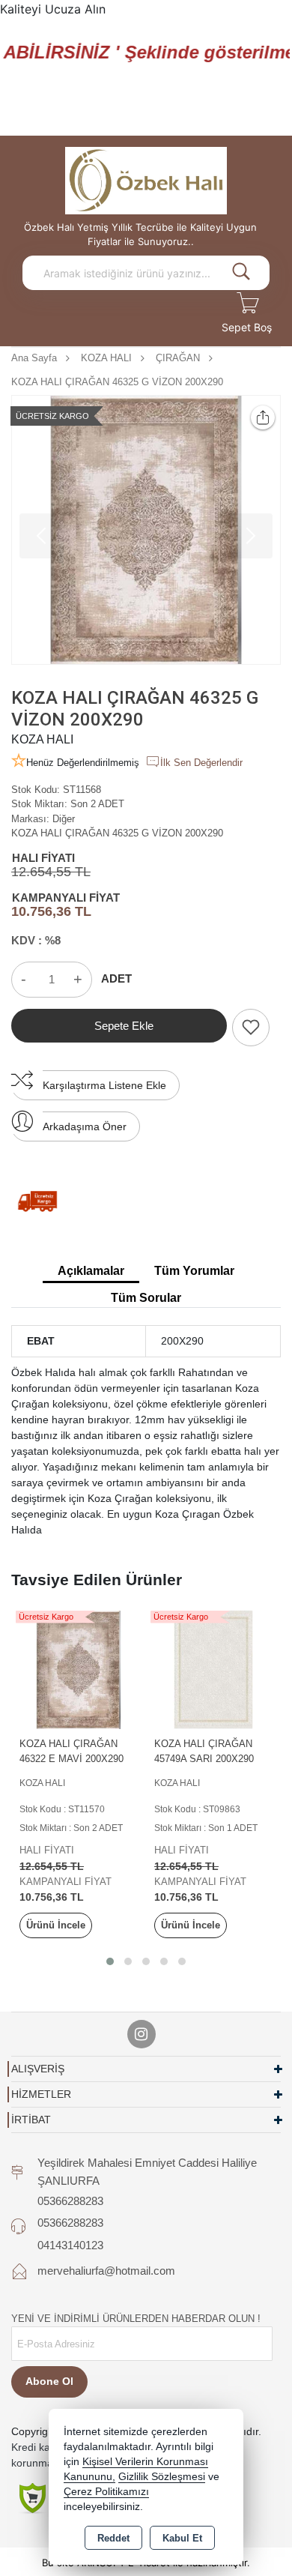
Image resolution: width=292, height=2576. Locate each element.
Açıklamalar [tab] (91, 1271)
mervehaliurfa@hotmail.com (106, 2271)
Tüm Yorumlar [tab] (194, 1271)
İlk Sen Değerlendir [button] (201, 763)
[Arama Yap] (241, 273)
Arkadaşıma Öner (85, 1126)
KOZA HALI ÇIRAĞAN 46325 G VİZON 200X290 (117, 833)
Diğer (64, 819)
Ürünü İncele (56, 1925)
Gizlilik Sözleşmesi (162, 2477)
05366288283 (70, 2201)
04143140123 (70, 2245)
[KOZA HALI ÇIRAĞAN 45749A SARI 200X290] (213, 1669)
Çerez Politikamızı (106, 2492)
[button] (110, 1961)
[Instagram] (142, 2034)
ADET (116, 978)
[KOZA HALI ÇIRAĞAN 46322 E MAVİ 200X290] (79, 1669)
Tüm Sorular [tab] (146, 1298)
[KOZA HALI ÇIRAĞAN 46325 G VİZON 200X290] (146, 530)
